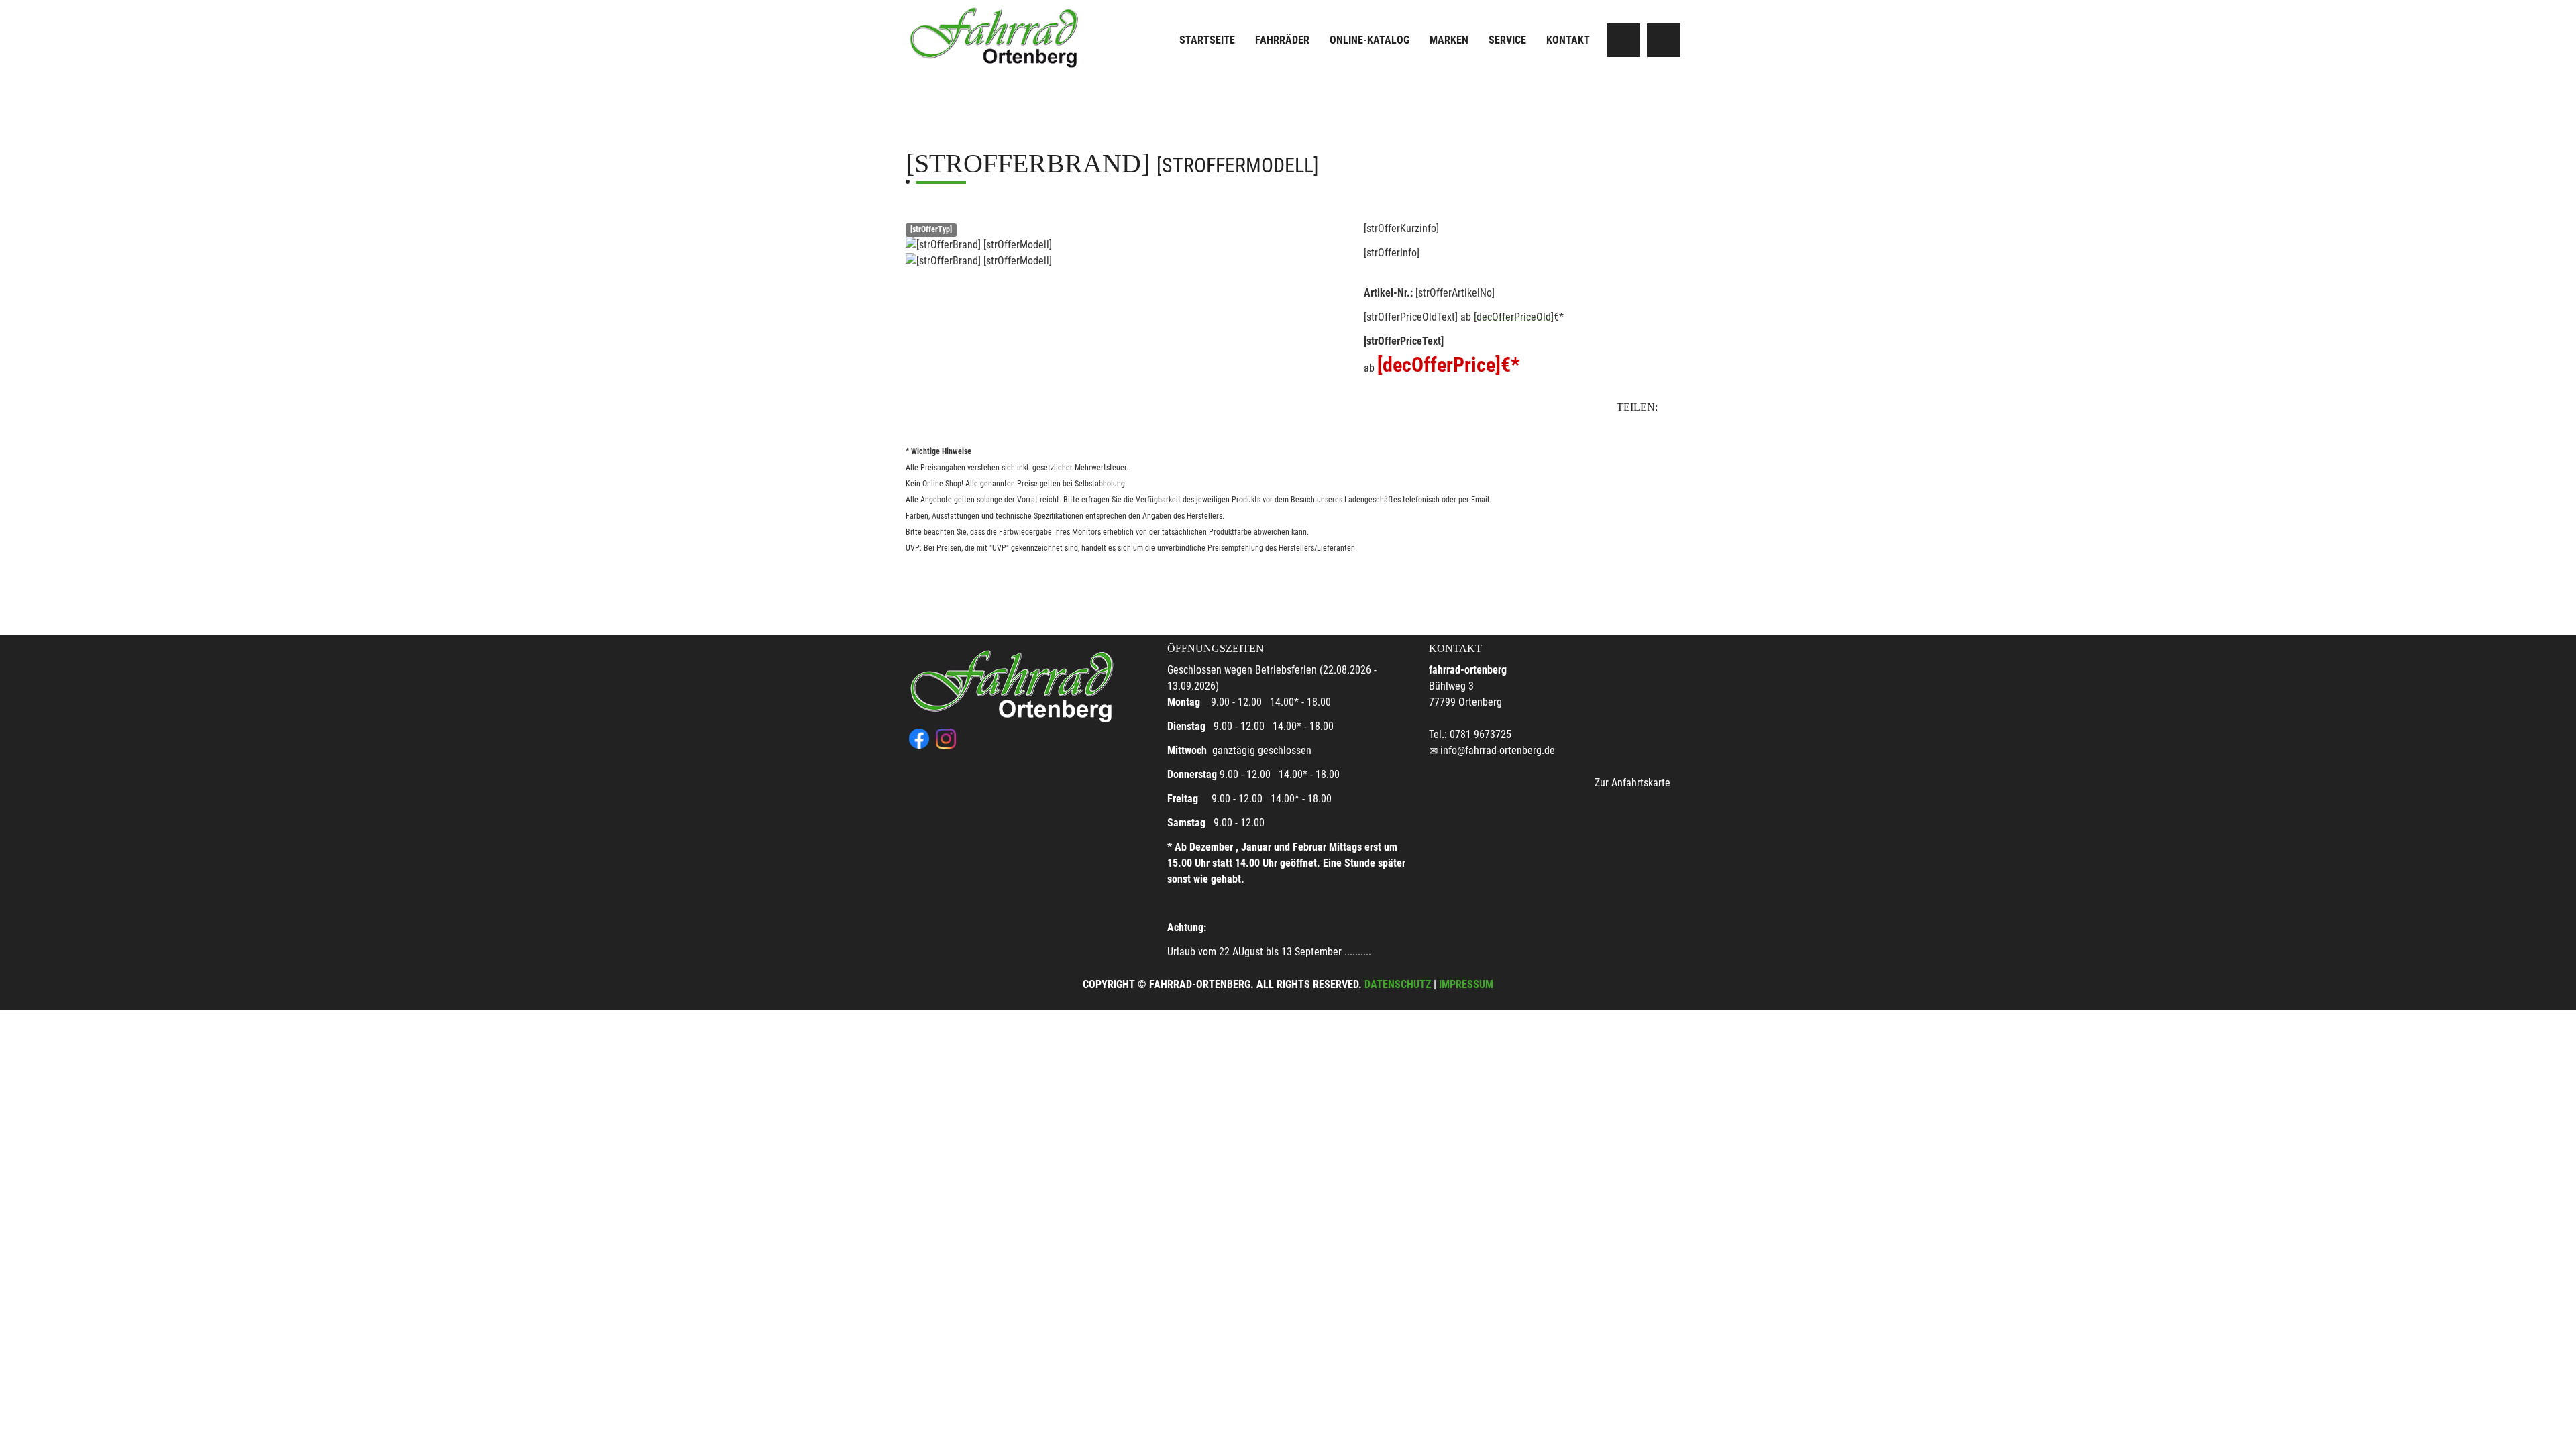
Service (1507, 40)
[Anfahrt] (1623, 40)
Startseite (1207, 40)
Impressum (1466, 984)
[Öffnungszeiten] (1664, 40)
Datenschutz (1398, 984)
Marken (1449, 40)
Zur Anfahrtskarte (1632, 783)
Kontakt (1568, 40)
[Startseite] (996, 35)
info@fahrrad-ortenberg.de (1498, 750)
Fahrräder (1282, 40)
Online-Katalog (1370, 40)
